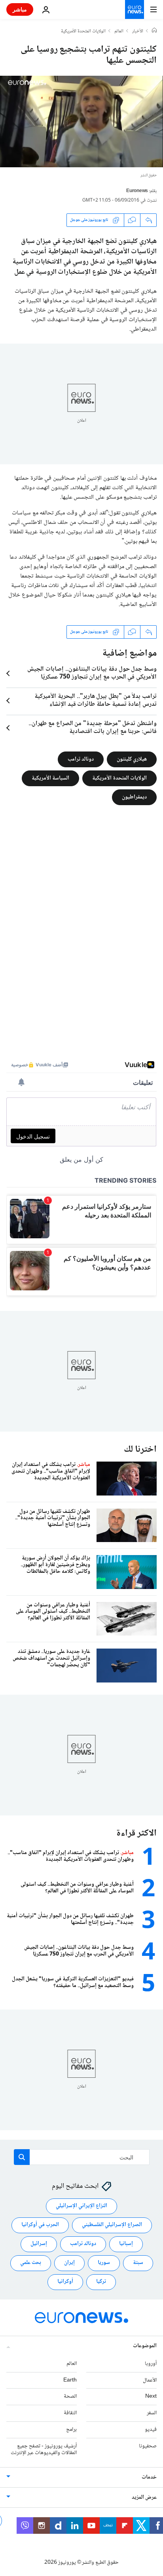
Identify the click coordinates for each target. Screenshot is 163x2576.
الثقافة (70, 2413)
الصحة (70, 2397)
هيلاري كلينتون (132, 759)
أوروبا (151, 2364)
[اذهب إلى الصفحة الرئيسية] (135, 9)
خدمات (149, 2478)
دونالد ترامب (81, 759)
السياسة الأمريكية (50, 778)
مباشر (20, 9)
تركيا (101, 2282)
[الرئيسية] (154, 31)
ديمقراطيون (134, 797)
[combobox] (82, 2157)
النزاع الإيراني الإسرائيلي (81, 2206)
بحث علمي (31, 2263)
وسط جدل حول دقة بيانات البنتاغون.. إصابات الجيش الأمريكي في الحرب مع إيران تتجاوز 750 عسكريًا (92, 673)
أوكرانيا (65, 2282)
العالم (119, 32)
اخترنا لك (140, 1450)
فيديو (151, 2430)
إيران (69, 2263)
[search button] (22, 2157)
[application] (81, 122)
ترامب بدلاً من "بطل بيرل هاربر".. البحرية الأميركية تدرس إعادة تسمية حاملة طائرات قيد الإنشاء (96, 701)
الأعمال (150, 2380)
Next (151, 2397)
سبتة (138, 2263)
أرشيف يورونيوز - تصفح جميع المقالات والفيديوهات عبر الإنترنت (44, 2450)
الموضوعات (145, 2346)
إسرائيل (39, 2244)
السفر (152, 2413)
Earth (70, 2380)
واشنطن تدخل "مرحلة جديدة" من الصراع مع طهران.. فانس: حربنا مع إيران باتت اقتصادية (93, 728)
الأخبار (138, 32)
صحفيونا (148, 2446)
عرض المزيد (144, 2498)
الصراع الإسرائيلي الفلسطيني (112, 2225)
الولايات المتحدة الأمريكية (83, 32)
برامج (71, 2430)
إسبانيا (126, 2244)
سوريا (104, 2263)
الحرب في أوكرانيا (40, 2225)
